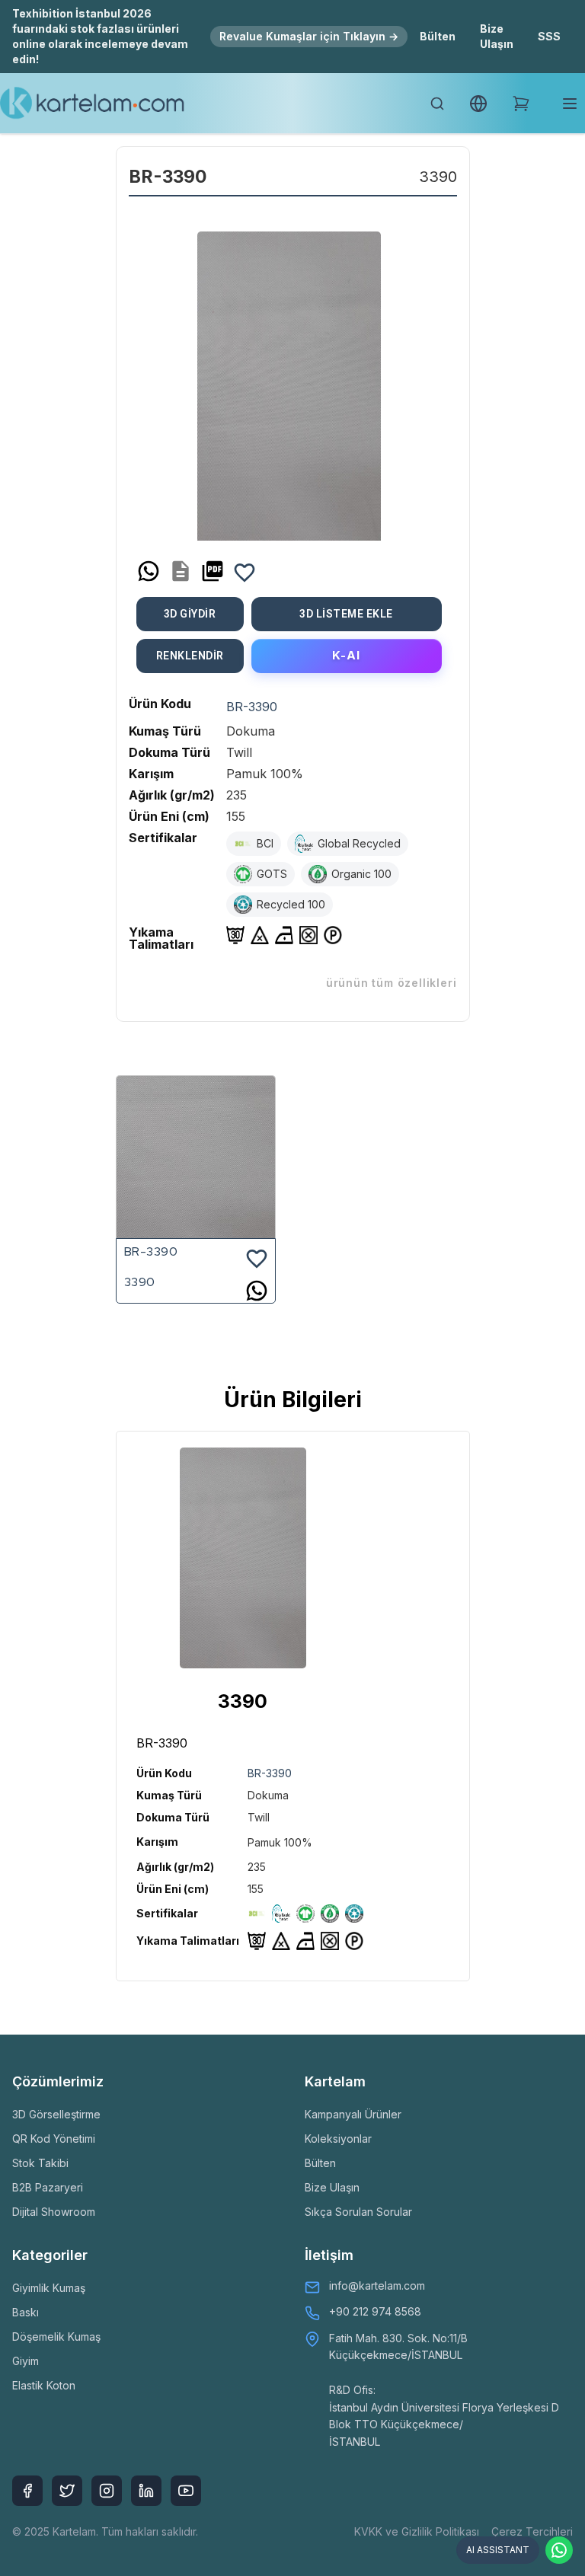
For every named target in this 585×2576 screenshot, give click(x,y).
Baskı (26, 2312)
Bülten (438, 36)
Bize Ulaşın (497, 36)
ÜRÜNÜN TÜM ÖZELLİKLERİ (392, 983)
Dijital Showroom (54, 2212)
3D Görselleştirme (56, 2114)
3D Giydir (190, 614)
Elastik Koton (44, 2385)
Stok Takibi (40, 2163)
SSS (549, 36)
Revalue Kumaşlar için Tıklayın (309, 36)
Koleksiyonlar (338, 2139)
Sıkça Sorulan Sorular (358, 2212)
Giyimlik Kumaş (49, 2288)
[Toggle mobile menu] (570, 104)
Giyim (26, 2361)
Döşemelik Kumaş (56, 2337)
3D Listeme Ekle (346, 614)
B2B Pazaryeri (48, 2187)
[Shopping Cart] (521, 104)
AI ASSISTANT (498, 2550)
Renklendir (190, 656)
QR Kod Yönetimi (54, 2139)
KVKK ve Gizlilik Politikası (417, 2531)
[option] (289, 380)
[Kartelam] (93, 104)
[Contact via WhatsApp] (559, 2550)
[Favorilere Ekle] (245, 571)
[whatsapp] (149, 571)
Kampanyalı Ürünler (353, 2114)
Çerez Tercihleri (532, 2531)
